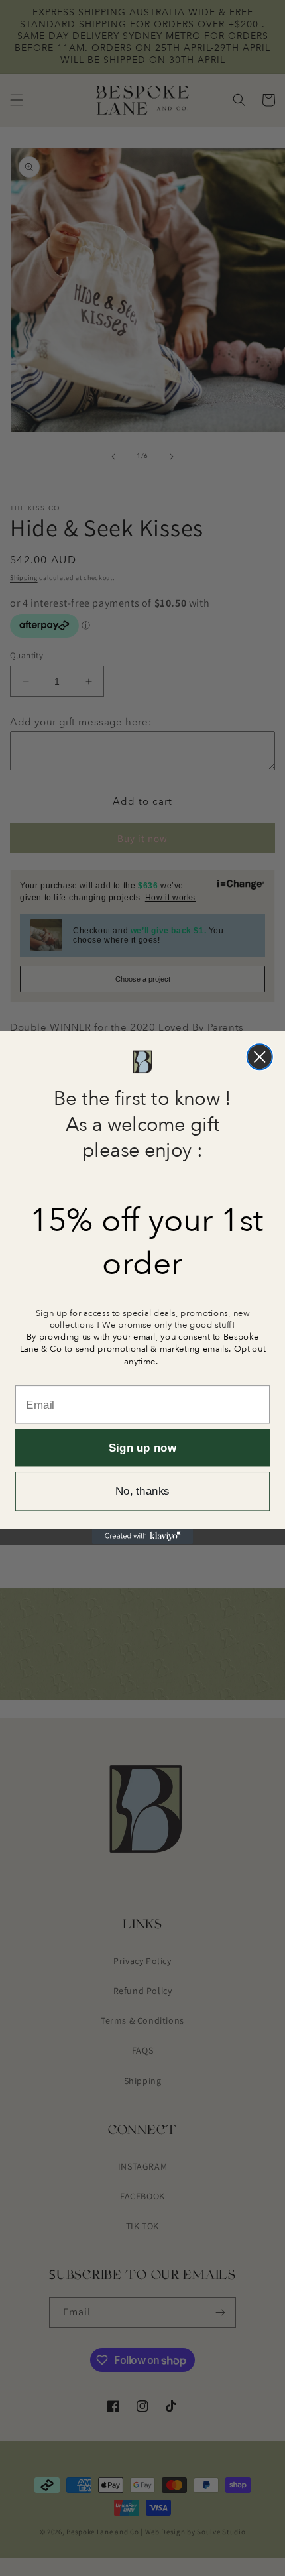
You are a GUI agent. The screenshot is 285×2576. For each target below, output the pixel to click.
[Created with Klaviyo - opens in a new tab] (143, 1537)
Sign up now (142, 1448)
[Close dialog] (260, 1057)
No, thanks (142, 1492)
